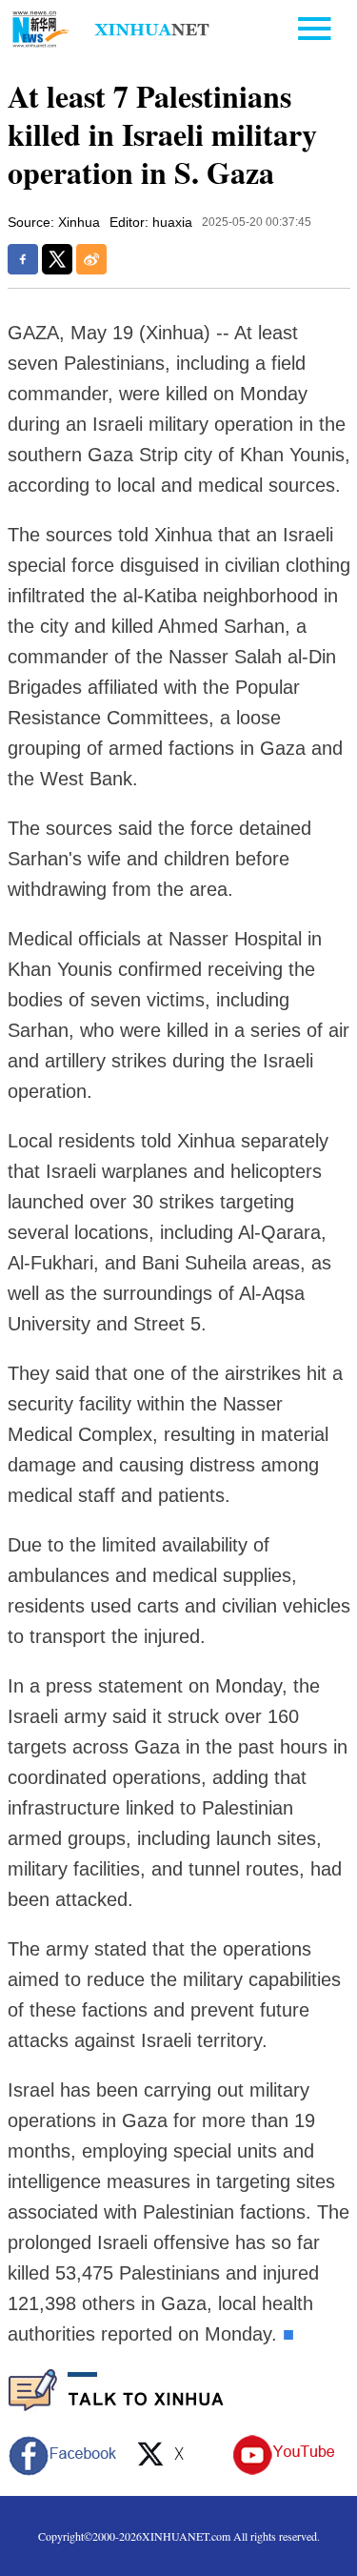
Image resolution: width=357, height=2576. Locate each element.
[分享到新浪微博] (91, 259)
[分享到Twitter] (57, 259)
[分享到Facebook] (23, 259)
